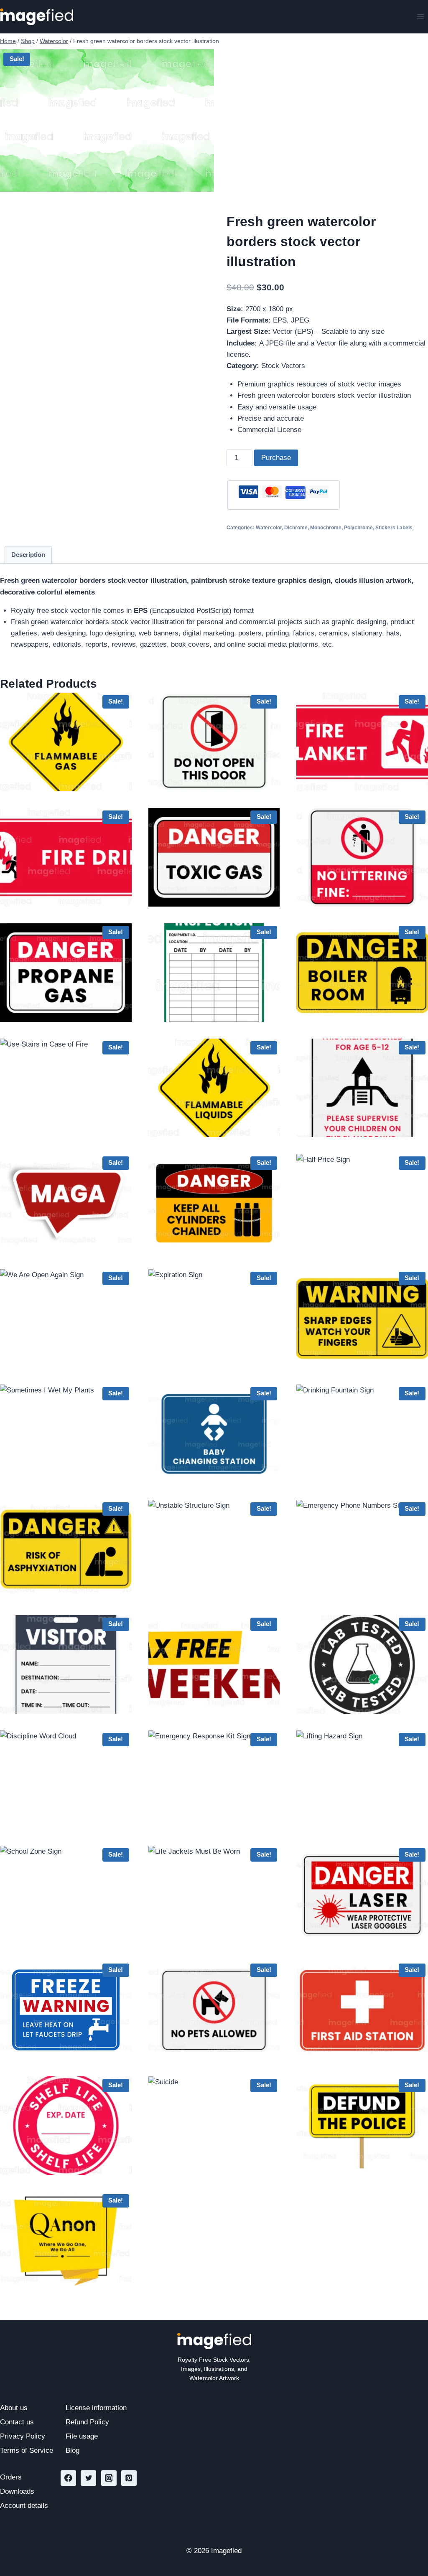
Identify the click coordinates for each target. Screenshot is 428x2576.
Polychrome (358, 528)
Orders (11, 2477)
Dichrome (296, 528)
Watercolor (269, 528)
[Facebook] (68, 2478)
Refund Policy (87, 2422)
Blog (73, 2450)
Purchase (276, 458)
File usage (82, 2436)
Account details (24, 2506)
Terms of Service (27, 2450)
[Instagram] (109, 2478)
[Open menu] (420, 17)
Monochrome (326, 528)
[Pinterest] (129, 2478)
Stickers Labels (394, 528)
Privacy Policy (23, 2436)
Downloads (17, 2491)
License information (96, 2408)
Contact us (17, 2422)
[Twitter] (88, 2478)
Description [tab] (28, 555)
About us (14, 2408)
